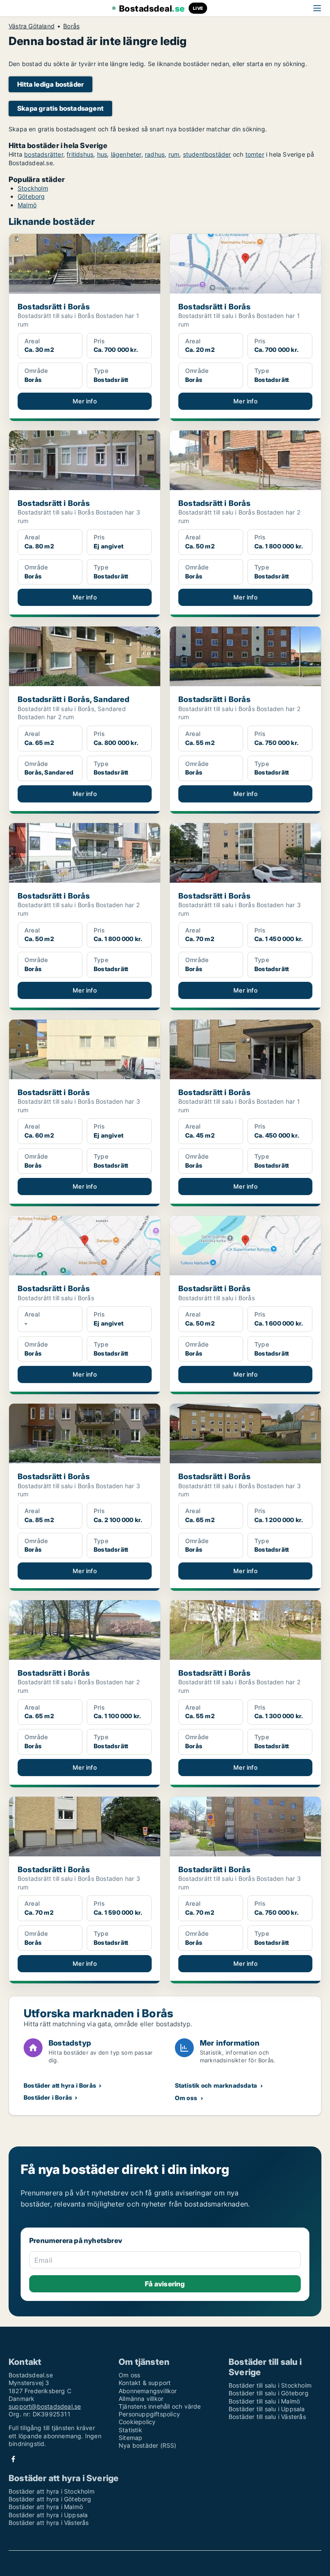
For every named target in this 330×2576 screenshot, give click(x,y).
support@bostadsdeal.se (45, 2406)
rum (174, 154)
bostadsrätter (44, 154)
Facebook (13, 2459)
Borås (71, 26)
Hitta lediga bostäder (50, 84)
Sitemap (130, 2438)
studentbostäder (207, 154)
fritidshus (80, 154)
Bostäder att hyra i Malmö (46, 2507)
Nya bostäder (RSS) (148, 2445)
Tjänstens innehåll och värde (160, 2406)
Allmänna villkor (141, 2399)
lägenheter (126, 154)
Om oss (186, 2098)
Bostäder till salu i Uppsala (267, 2409)
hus (102, 154)
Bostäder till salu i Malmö (264, 2401)
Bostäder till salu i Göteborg (269, 2393)
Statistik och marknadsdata (216, 2085)
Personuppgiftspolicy (149, 2414)
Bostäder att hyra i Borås (60, 2085)
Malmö (27, 205)
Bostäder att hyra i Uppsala (48, 2515)
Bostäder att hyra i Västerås (49, 2523)
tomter (255, 154)
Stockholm (33, 188)
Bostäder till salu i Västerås (267, 2417)
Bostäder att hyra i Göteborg (50, 2499)
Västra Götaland (32, 26)
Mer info (85, 401)
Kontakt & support (145, 2383)
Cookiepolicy (137, 2422)
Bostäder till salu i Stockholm (270, 2385)
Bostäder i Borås (48, 2097)
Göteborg (31, 196)
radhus (155, 154)
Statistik (130, 2430)
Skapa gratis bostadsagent (60, 108)
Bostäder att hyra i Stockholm (52, 2491)
